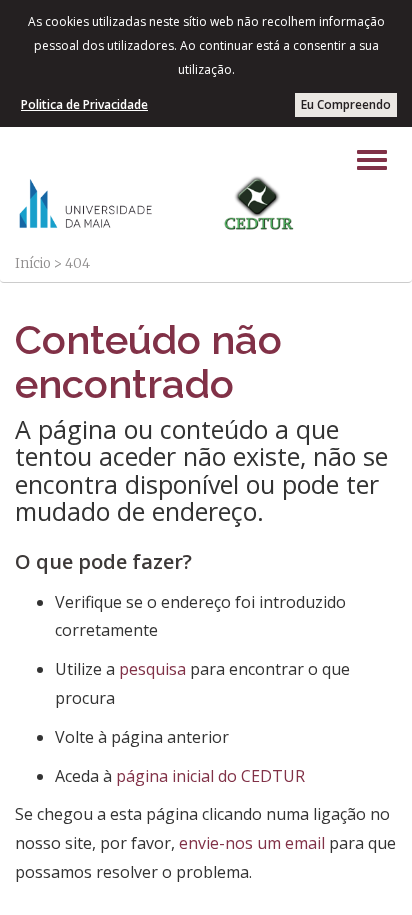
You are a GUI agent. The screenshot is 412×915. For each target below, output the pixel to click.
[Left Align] (372, 160)
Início (33, 263)
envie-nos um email (252, 843)
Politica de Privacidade (84, 104)
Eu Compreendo (346, 104)
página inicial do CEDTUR (210, 776)
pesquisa (152, 669)
